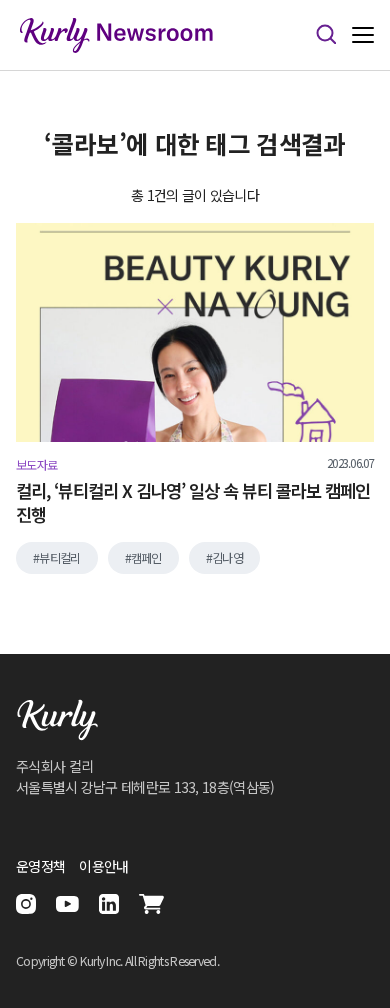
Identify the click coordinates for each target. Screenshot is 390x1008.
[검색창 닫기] (326, 35)
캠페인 (146, 558)
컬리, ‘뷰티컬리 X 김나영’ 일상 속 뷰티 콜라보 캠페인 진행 (193, 503)
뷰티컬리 (59, 558)
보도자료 (36, 465)
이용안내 (103, 866)
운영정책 (40, 866)
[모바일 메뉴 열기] (363, 35)
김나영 (227, 558)
